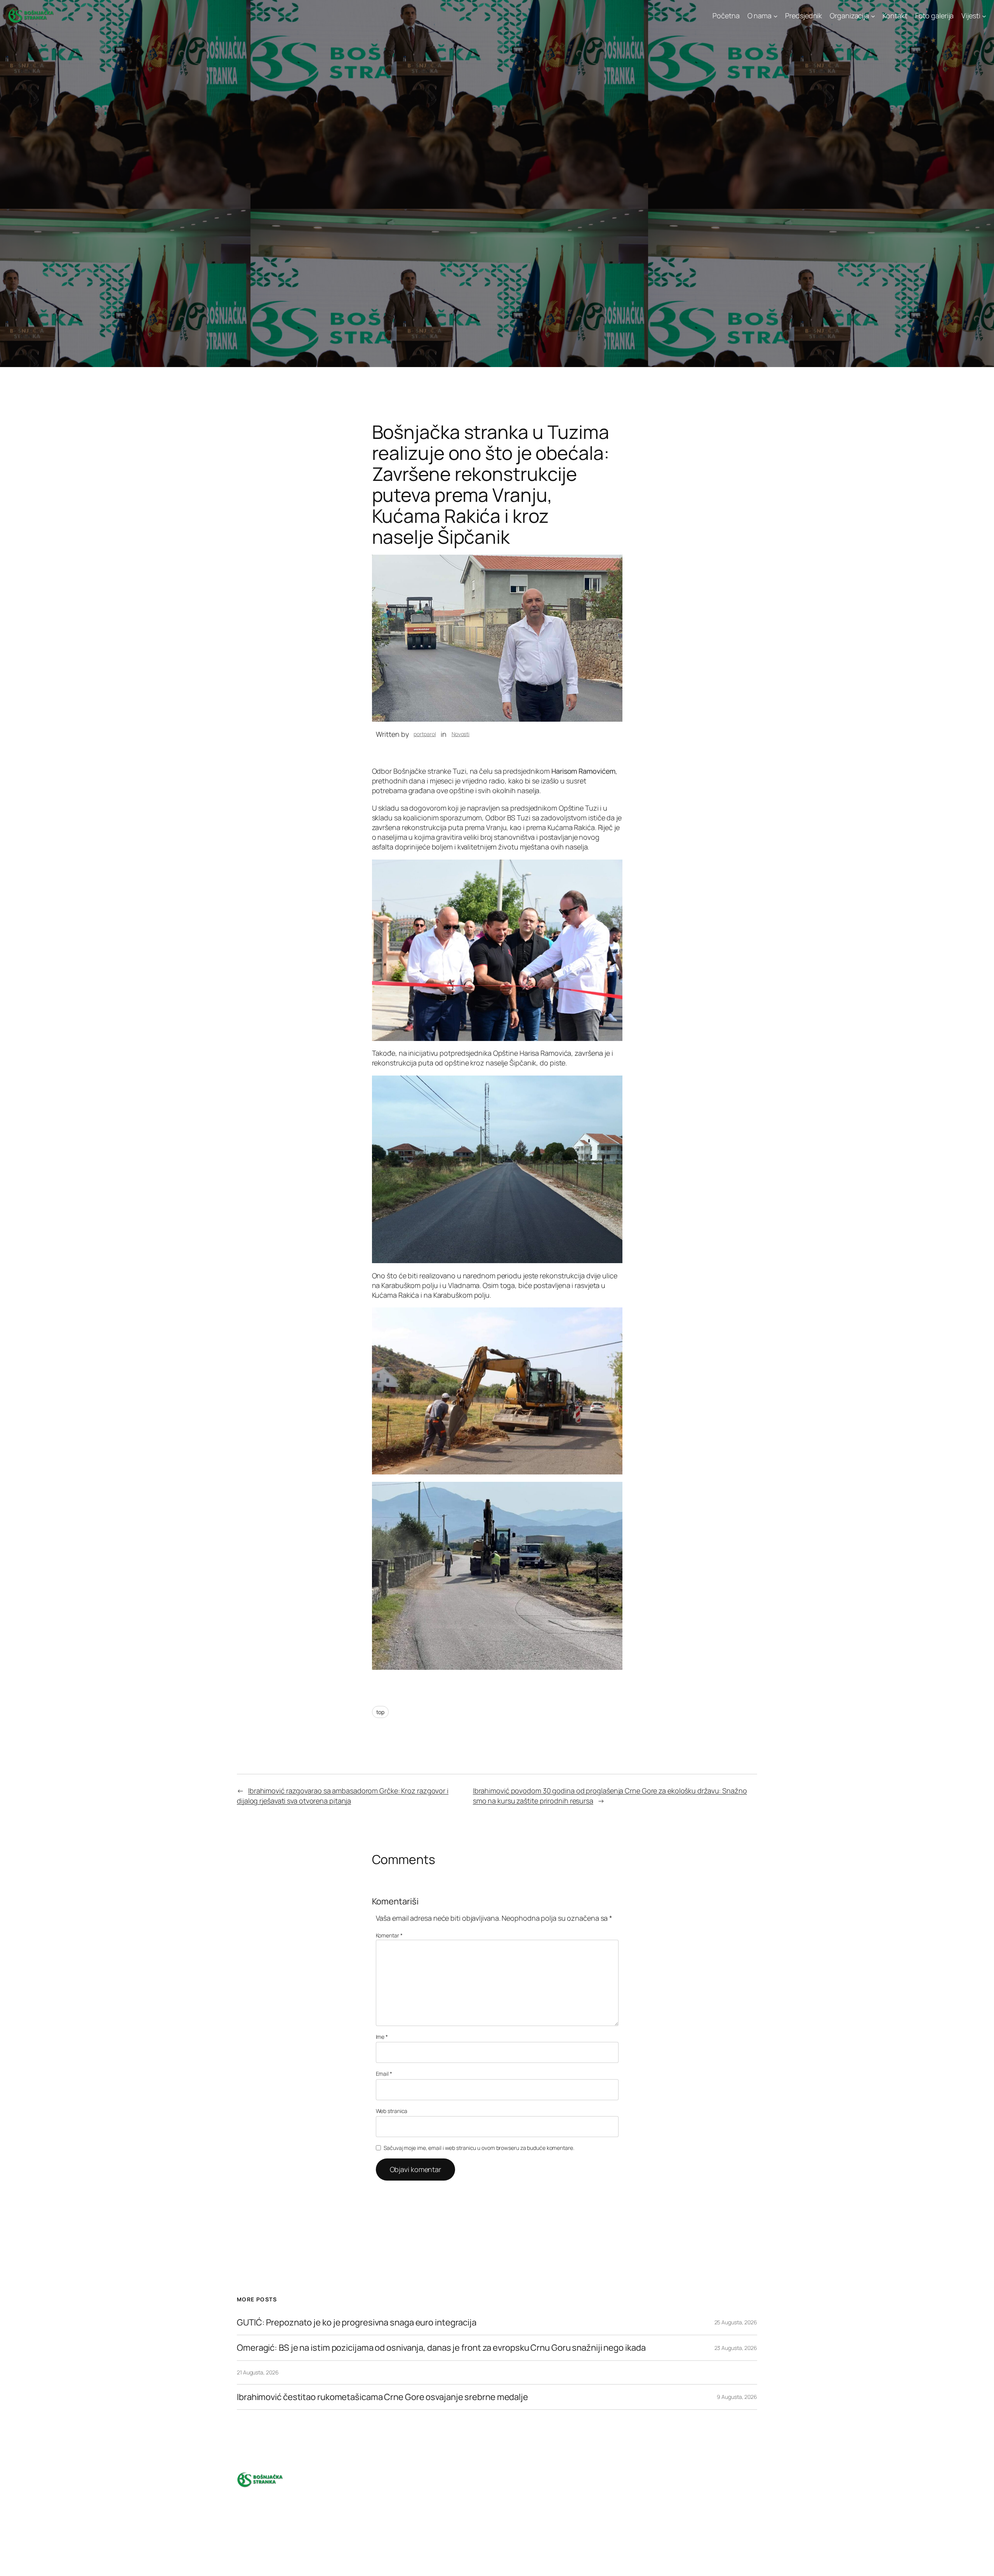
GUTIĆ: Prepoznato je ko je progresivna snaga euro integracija (357, 2323)
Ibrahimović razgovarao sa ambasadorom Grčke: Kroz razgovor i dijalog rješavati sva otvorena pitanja (343, 1795)
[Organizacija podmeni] (873, 16)
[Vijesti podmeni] (984, 16)
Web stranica (392, 2111)
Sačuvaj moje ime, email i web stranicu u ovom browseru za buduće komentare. (479, 2148)
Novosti (461, 734)
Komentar (389, 1935)
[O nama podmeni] (776, 16)
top (381, 1712)
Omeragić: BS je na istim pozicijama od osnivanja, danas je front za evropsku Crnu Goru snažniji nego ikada (441, 2348)
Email (384, 2074)
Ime (382, 2037)
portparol (425, 734)
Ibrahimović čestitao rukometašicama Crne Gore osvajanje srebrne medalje (382, 2397)
